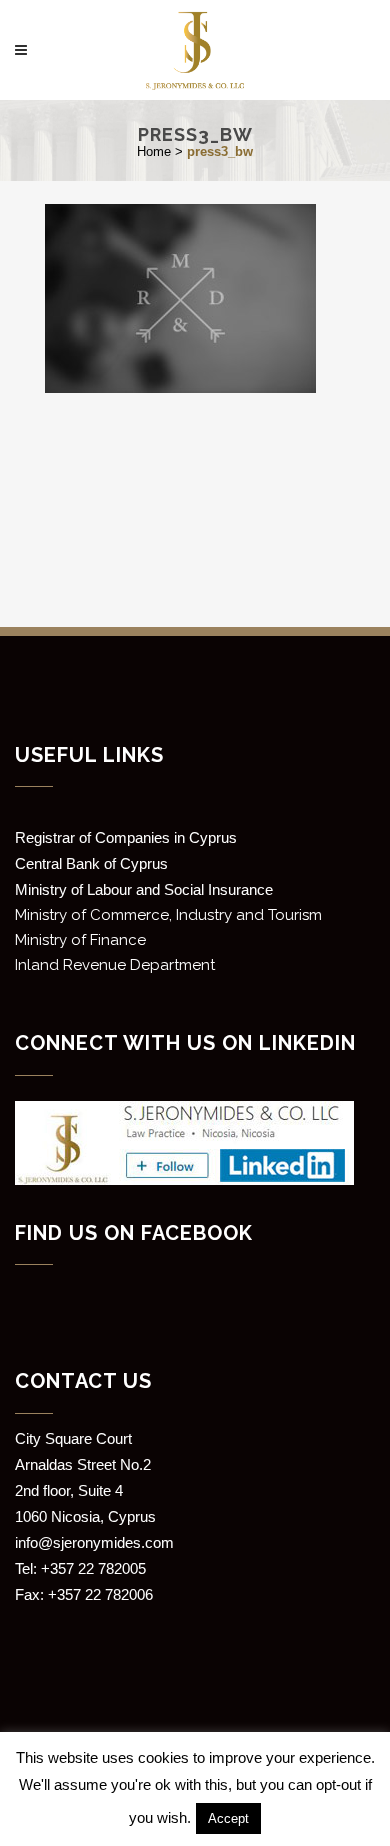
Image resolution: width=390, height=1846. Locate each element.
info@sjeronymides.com (94, 1542)
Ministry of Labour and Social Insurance (144, 889)
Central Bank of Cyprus (91, 863)
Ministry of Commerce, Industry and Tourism (168, 915)
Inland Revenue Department (115, 965)
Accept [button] (228, 1818)
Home (154, 151)
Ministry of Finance (80, 940)
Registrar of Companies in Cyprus (126, 837)
